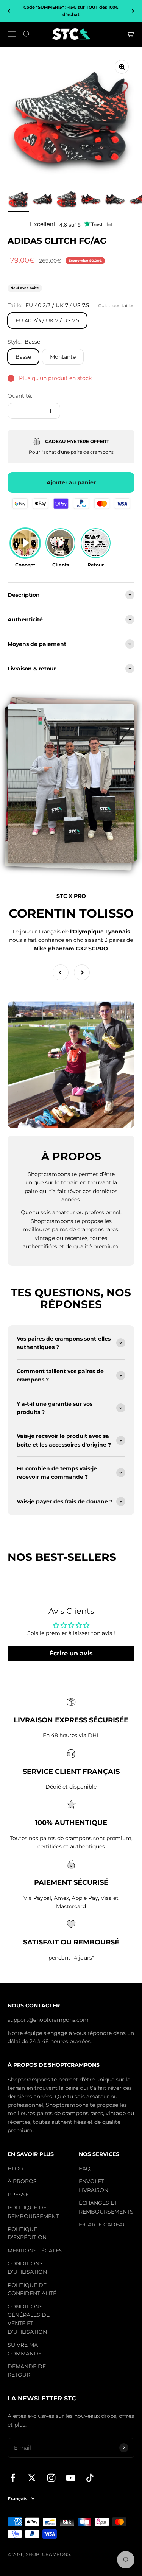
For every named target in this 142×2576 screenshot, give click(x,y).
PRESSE (18, 2195)
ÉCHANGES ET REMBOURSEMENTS (106, 2207)
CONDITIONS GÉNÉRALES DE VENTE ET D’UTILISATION (29, 2319)
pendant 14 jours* (71, 1958)
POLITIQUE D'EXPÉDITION (27, 2233)
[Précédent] (9, 11)
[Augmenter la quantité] (50, 411)
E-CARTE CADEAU (103, 2224)
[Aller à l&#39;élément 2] (42, 200)
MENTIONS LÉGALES (35, 2251)
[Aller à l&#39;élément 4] (91, 200)
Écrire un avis (71, 1653)
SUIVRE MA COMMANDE (25, 2349)
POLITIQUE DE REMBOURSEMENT (33, 2212)
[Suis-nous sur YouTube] (71, 2478)
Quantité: (20, 396)
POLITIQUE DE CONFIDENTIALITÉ (32, 2289)
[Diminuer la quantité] (17, 411)
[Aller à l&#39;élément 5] (115, 200)
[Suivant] (133, 11)
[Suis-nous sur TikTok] (90, 2478)
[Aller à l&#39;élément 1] (18, 200)
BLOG (16, 2168)
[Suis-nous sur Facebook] (13, 2478)
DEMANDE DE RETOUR (27, 2371)
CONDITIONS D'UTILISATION (27, 2268)
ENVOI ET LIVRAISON (94, 2186)
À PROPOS (22, 2181)
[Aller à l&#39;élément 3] (67, 200)
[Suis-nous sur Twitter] (32, 2478)
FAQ (85, 2168)
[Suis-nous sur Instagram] (51, 2478)
